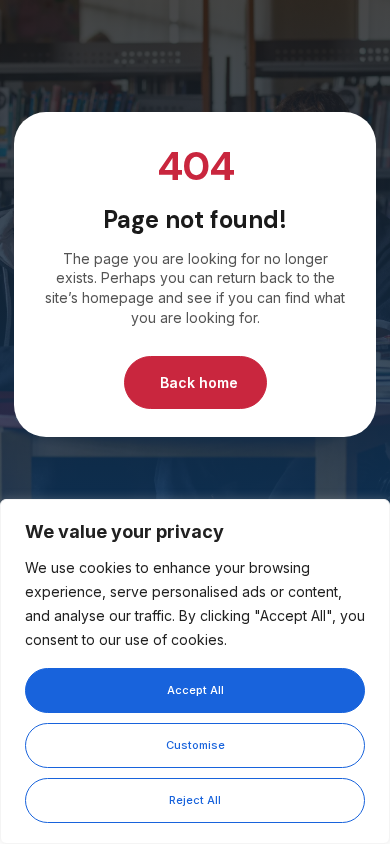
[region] (195, 671)
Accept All (195, 690)
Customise (195, 745)
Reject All (195, 800)
